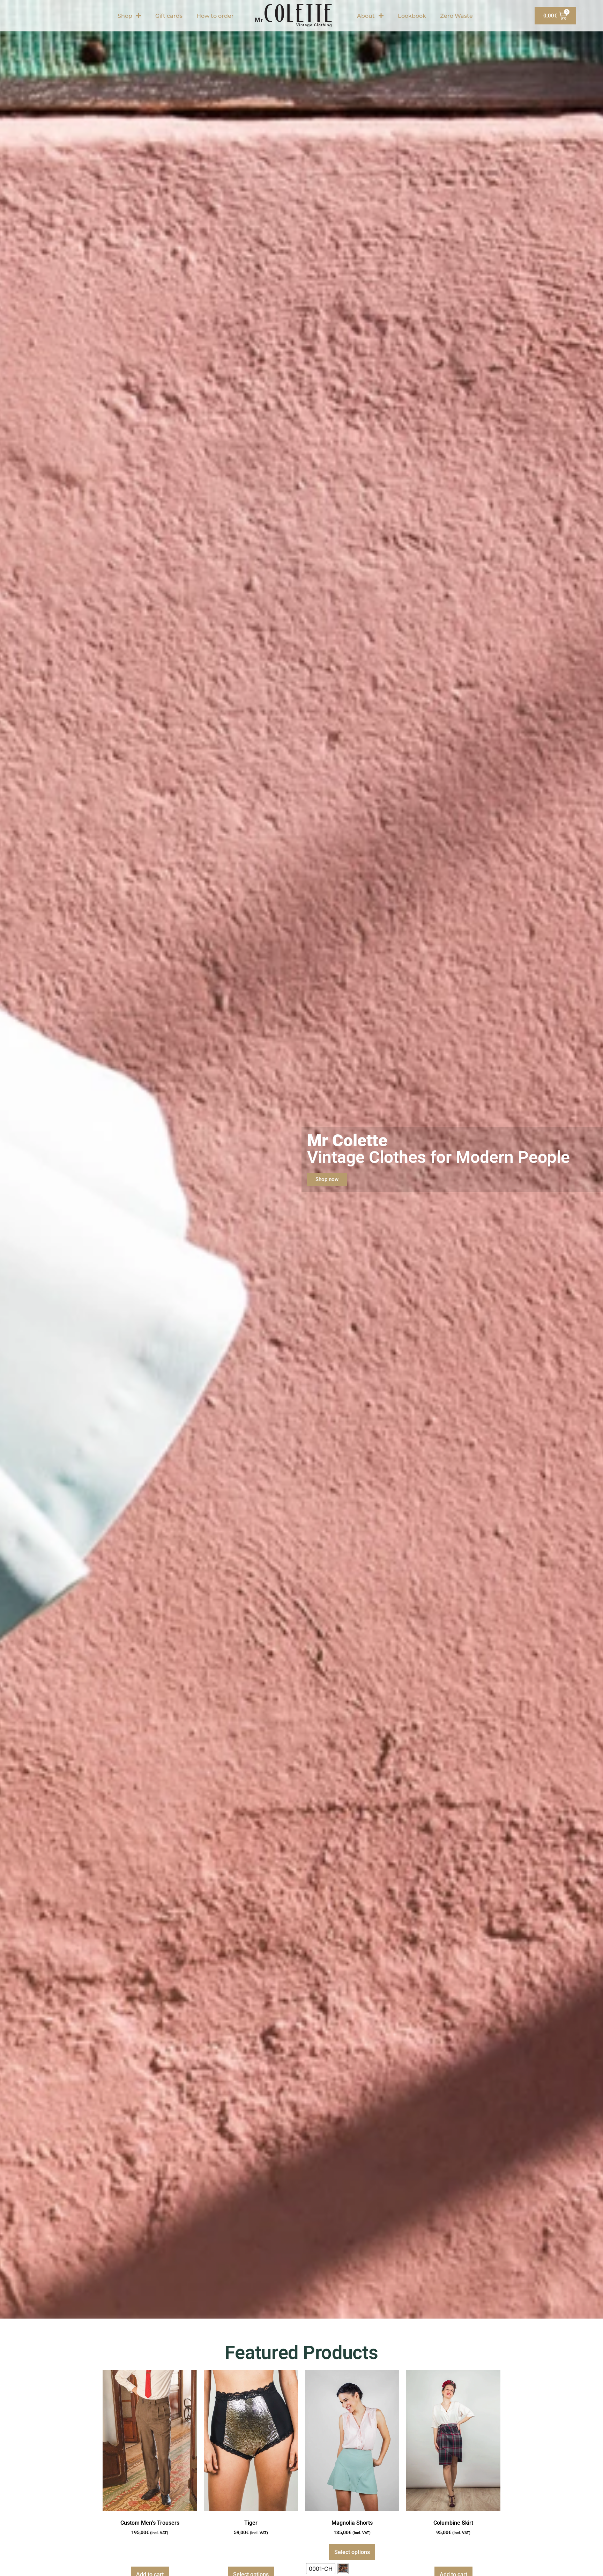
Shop (125, 16)
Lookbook (412, 16)
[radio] (321, 2569)
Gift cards (169, 16)
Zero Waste (456, 16)
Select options (352, 2552)
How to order (215, 16)
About (366, 16)
